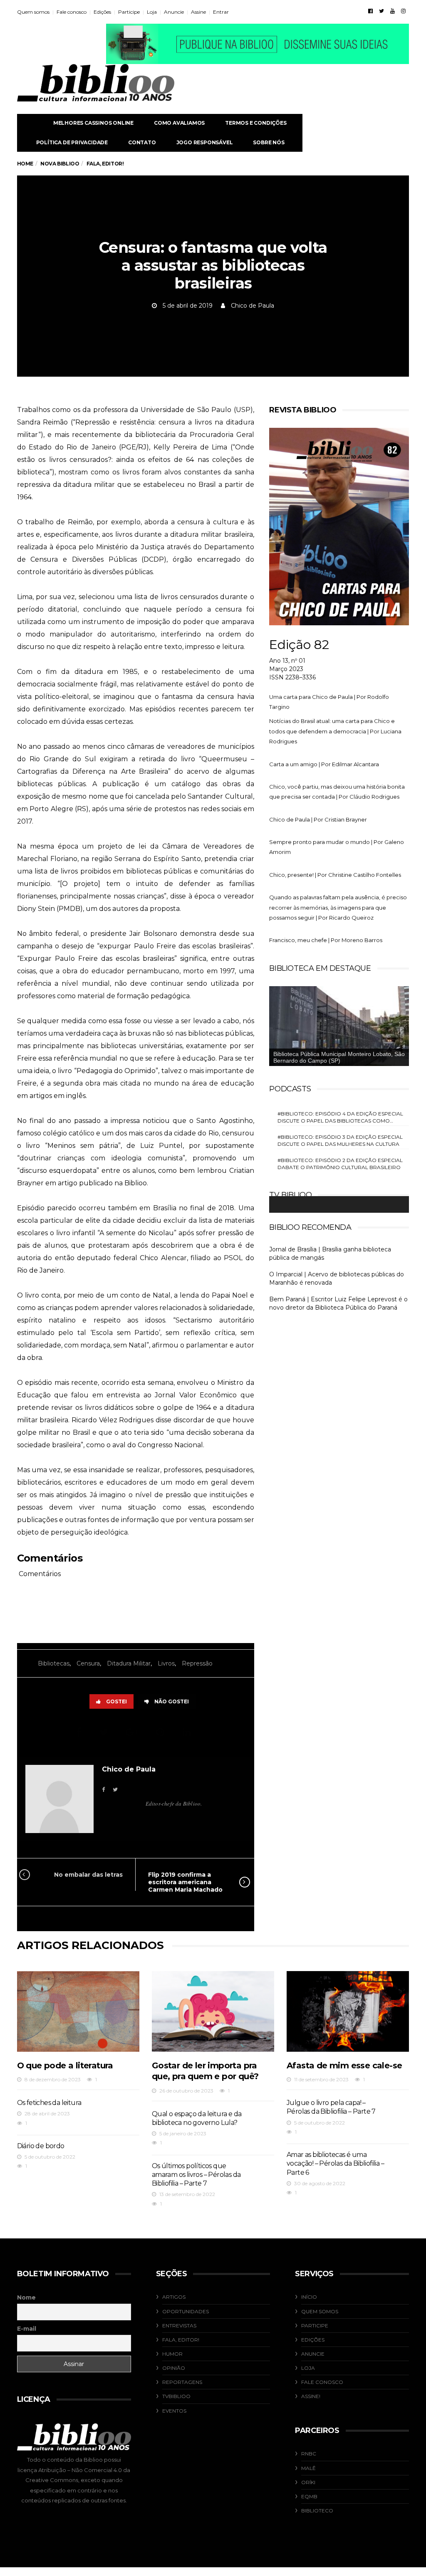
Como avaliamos (179, 123)
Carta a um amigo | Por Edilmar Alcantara (324, 764)
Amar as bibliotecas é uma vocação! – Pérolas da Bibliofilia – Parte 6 (335, 2164)
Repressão (197, 1663)
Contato (142, 142)
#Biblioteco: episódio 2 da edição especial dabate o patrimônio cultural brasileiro (340, 1164)
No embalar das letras (88, 1875)
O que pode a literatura (65, 2065)
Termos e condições (256, 123)
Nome (26, 2297)
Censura (88, 1663)
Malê (308, 2468)
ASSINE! (311, 2396)
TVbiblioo (176, 2396)
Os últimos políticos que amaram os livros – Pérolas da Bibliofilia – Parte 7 (196, 2175)
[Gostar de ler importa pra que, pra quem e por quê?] (213, 2011)
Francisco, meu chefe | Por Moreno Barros (326, 940)
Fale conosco (72, 12)
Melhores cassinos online (93, 123)
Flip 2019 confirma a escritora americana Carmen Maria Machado (185, 1882)
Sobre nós (269, 142)
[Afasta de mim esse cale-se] (348, 2011)
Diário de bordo (41, 2146)
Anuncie (174, 12)
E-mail (27, 2329)
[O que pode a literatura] (78, 2011)
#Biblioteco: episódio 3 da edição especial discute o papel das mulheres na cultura (340, 1140)
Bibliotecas (54, 1663)
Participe (129, 12)
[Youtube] (393, 11)
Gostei (116, 1701)
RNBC (309, 2454)
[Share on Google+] (133, 1732)
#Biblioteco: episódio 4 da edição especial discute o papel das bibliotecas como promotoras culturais (340, 1117)
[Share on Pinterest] (162, 1732)
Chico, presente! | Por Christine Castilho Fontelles (335, 875)
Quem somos (33, 12)
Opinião (174, 2368)
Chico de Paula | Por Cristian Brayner (318, 819)
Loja (152, 12)
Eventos (174, 2411)
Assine (198, 12)
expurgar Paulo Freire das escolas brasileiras (175, 946)
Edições (102, 12)
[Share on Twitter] (105, 1732)
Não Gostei (172, 1701)
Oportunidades (186, 2311)
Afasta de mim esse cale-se (344, 2065)
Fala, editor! (181, 2340)
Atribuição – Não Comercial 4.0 (80, 2470)
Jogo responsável (205, 142)
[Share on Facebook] (80, 1732)
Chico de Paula (253, 306)
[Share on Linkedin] (188, 1732)
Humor (172, 2354)
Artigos (174, 2297)
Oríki (308, 2482)
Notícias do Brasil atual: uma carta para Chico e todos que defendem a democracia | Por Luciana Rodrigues (335, 731)
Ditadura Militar (129, 1663)
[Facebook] (370, 11)
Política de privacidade (72, 142)
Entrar (221, 12)
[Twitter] (381, 11)
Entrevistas (179, 2326)
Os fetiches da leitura (49, 2103)
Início (309, 2297)
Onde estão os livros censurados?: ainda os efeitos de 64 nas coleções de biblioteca (136, 460)
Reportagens (182, 2382)
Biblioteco (317, 2511)
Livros (166, 1663)
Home (25, 164)
